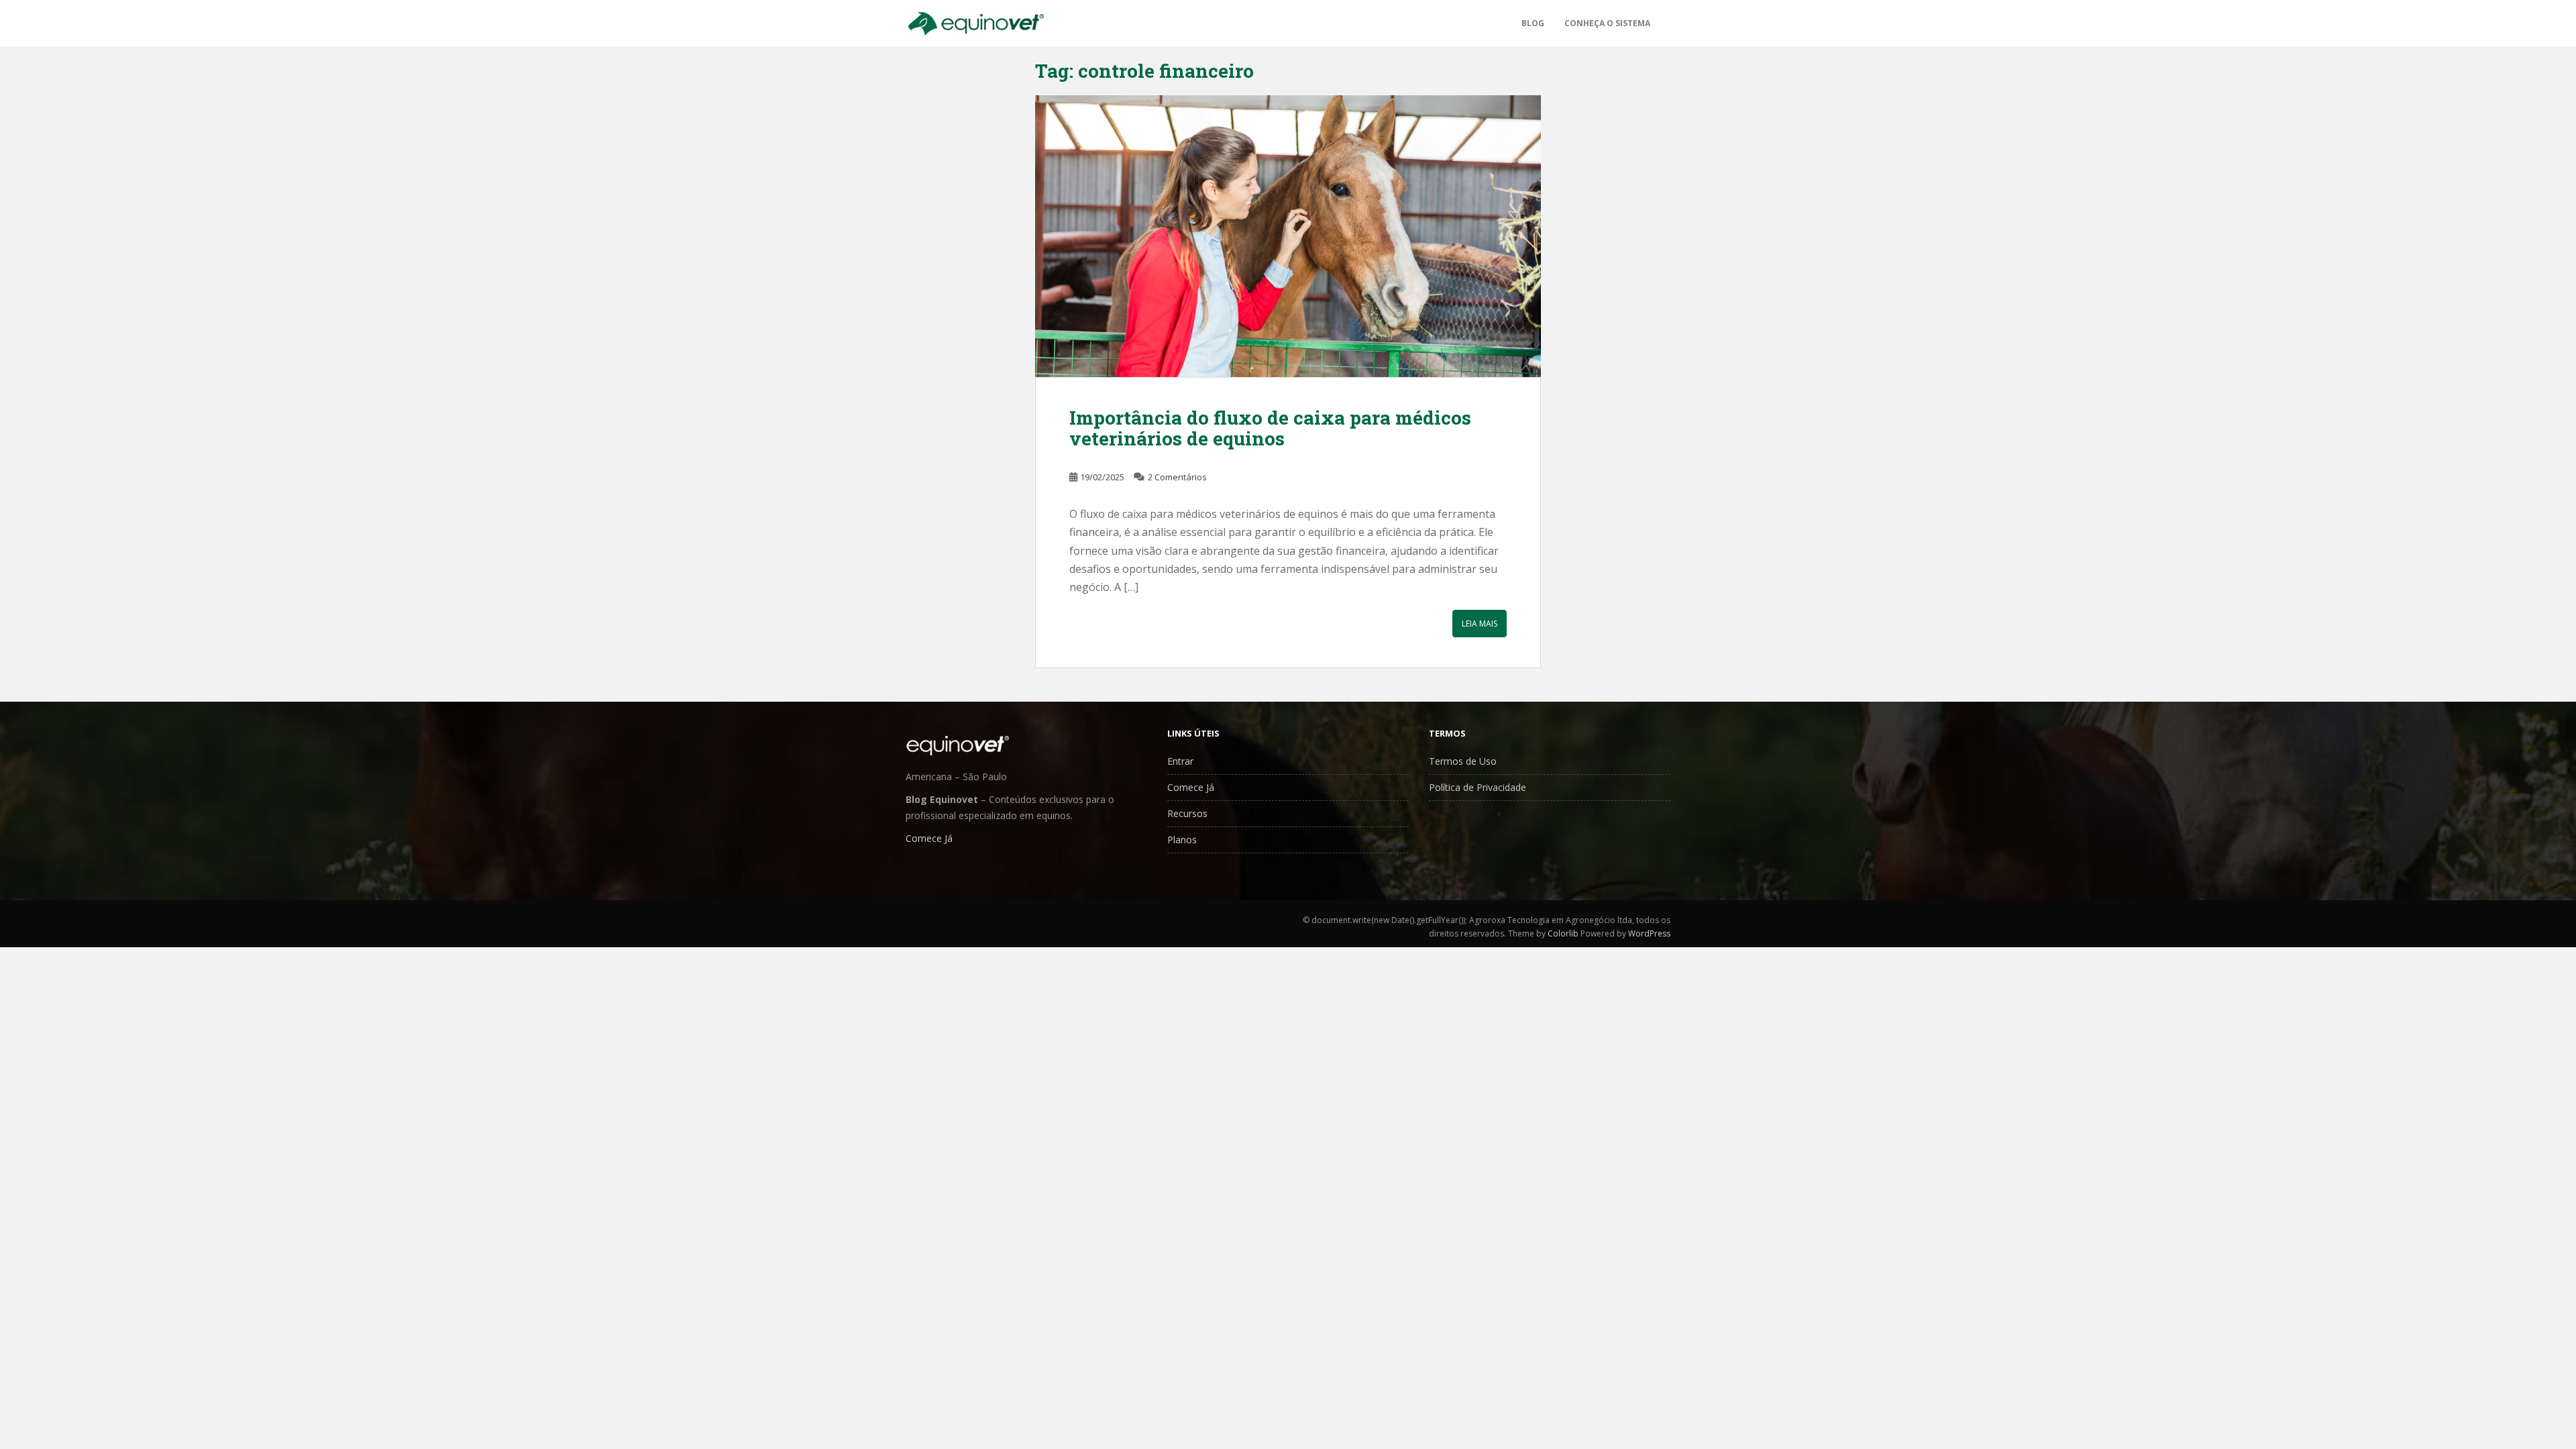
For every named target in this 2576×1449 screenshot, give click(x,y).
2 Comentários (1177, 477)
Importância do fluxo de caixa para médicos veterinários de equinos (1270, 428)
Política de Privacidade (1478, 787)
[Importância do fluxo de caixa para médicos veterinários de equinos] (1288, 236)
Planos (1182, 840)
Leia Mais (1480, 624)
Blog (1533, 23)
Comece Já (929, 838)
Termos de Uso (1463, 761)
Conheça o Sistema (1607, 23)
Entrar (1180, 761)
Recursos (1187, 813)
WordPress (1649, 933)
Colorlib (1563, 933)
